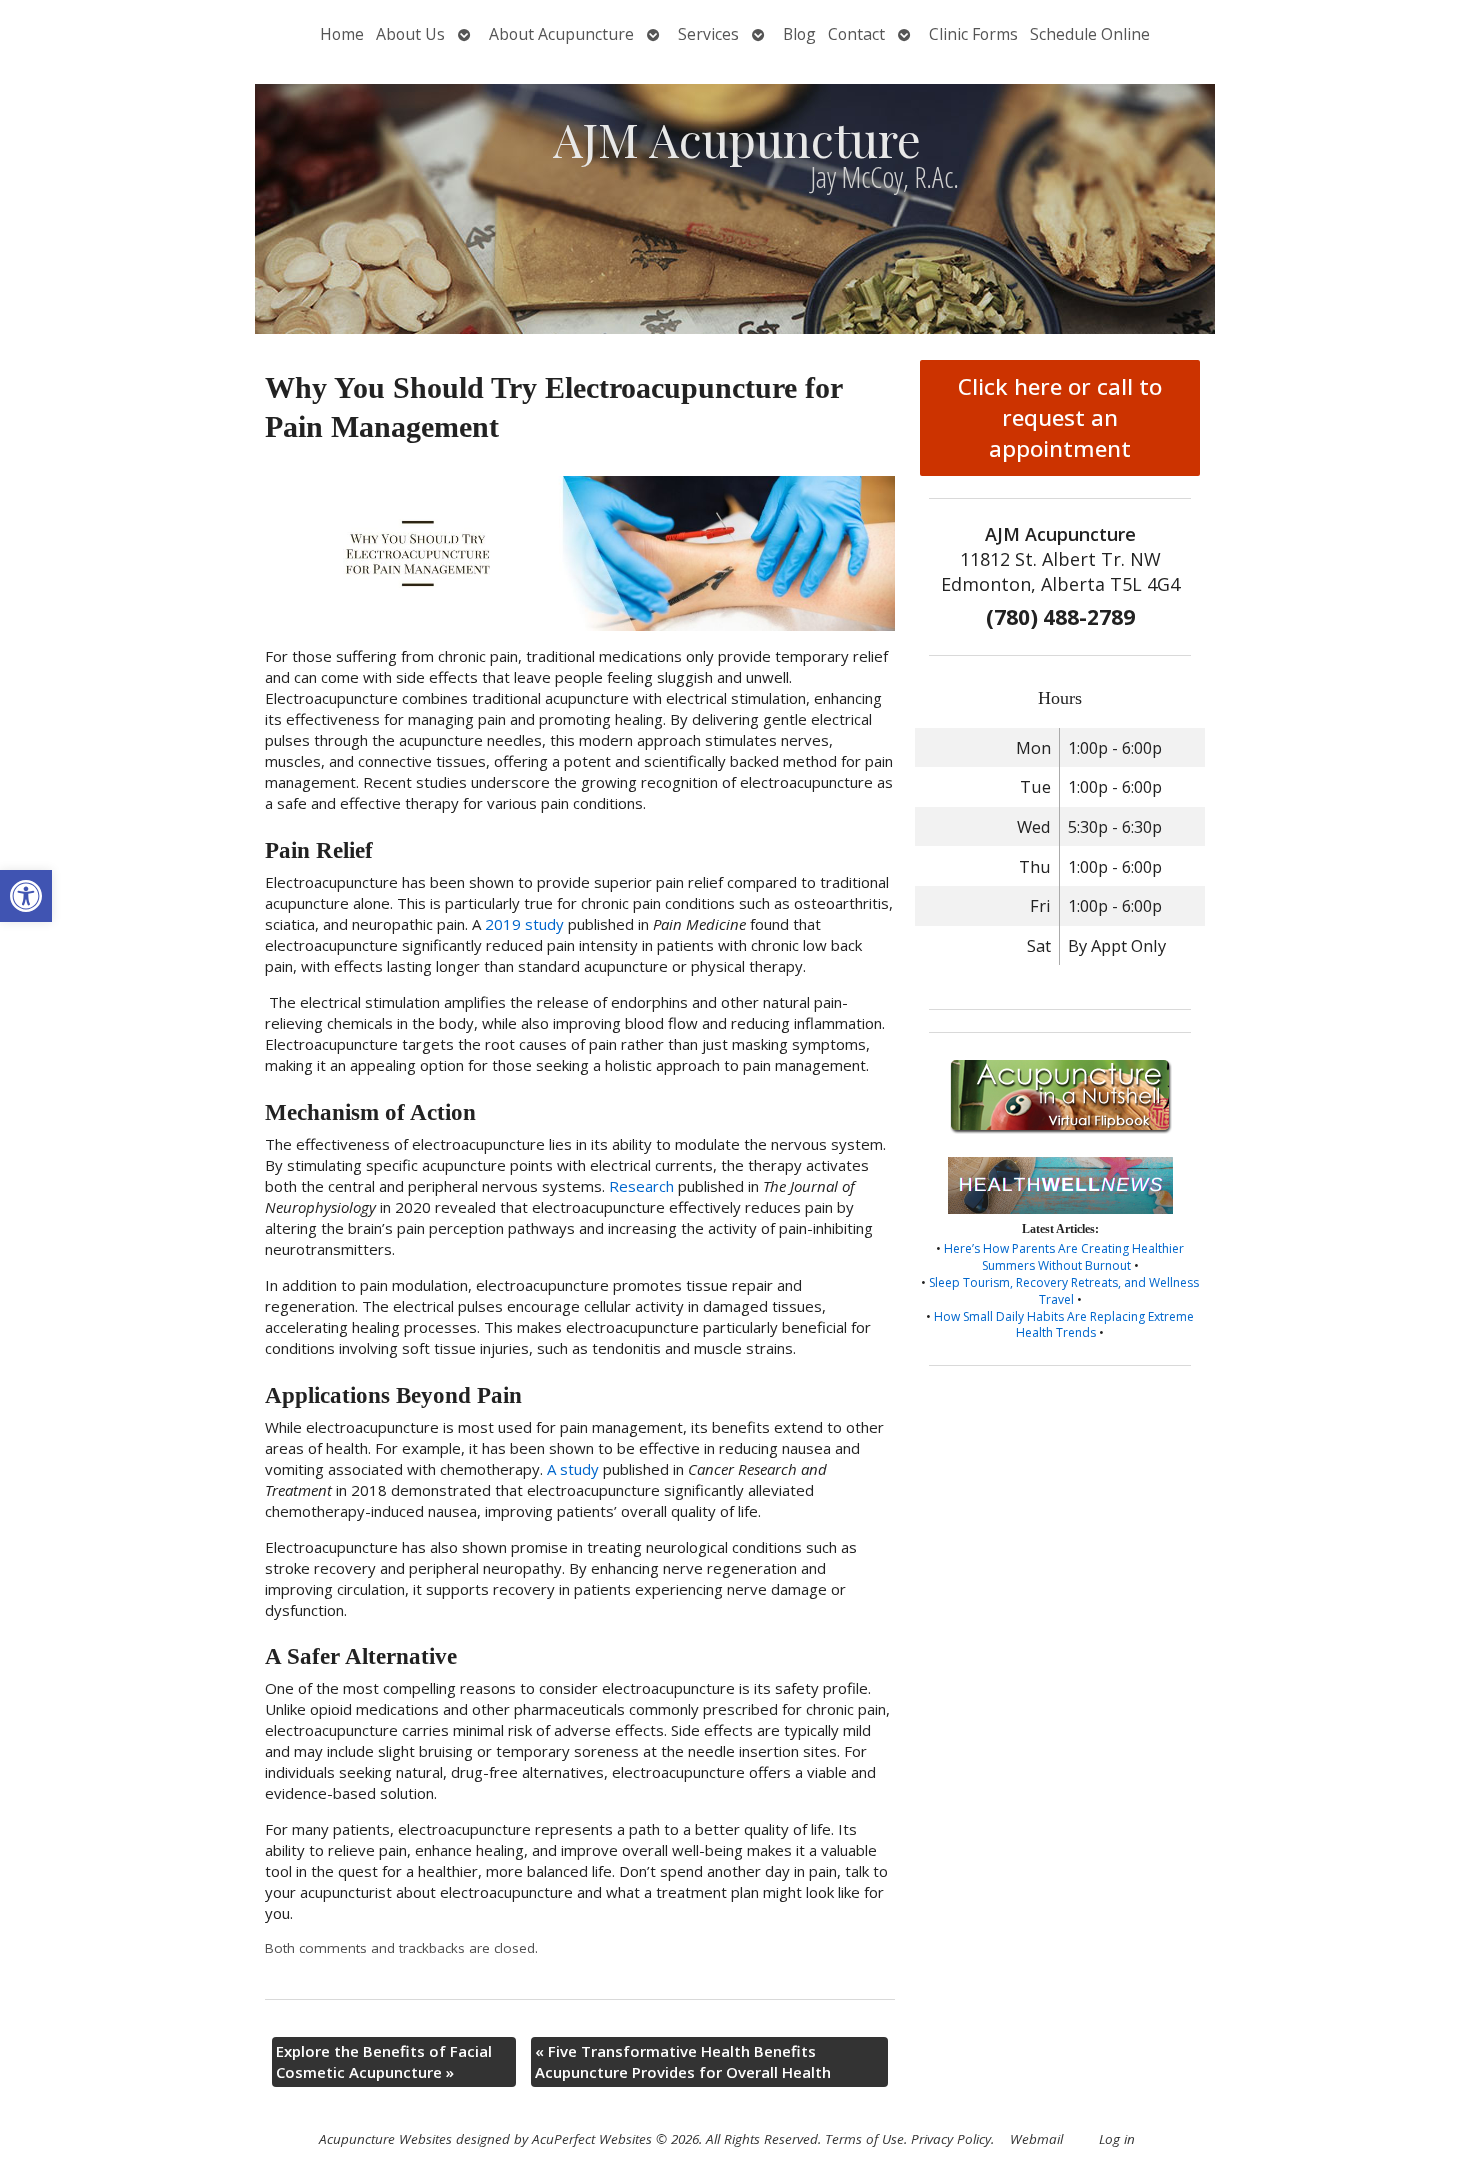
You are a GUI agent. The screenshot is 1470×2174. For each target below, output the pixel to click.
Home (342, 34)
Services (708, 34)
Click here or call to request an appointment (1060, 417)
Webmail (1036, 2139)
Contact (856, 34)
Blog (799, 34)
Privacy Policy (951, 2139)
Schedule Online (1090, 34)
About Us (410, 34)
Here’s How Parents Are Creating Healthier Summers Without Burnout (1064, 1257)
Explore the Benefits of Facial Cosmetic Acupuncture (384, 2061)
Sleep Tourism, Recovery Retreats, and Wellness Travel (1064, 1291)
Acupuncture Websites (385, 2139)
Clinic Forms (973, 34)
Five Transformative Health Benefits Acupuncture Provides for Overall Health (683, 2061)
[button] (26, 896)
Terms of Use (864, 2139)
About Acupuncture (561, 34)
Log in (1117, 2139)
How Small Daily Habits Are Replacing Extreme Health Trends (1064, 1325)
